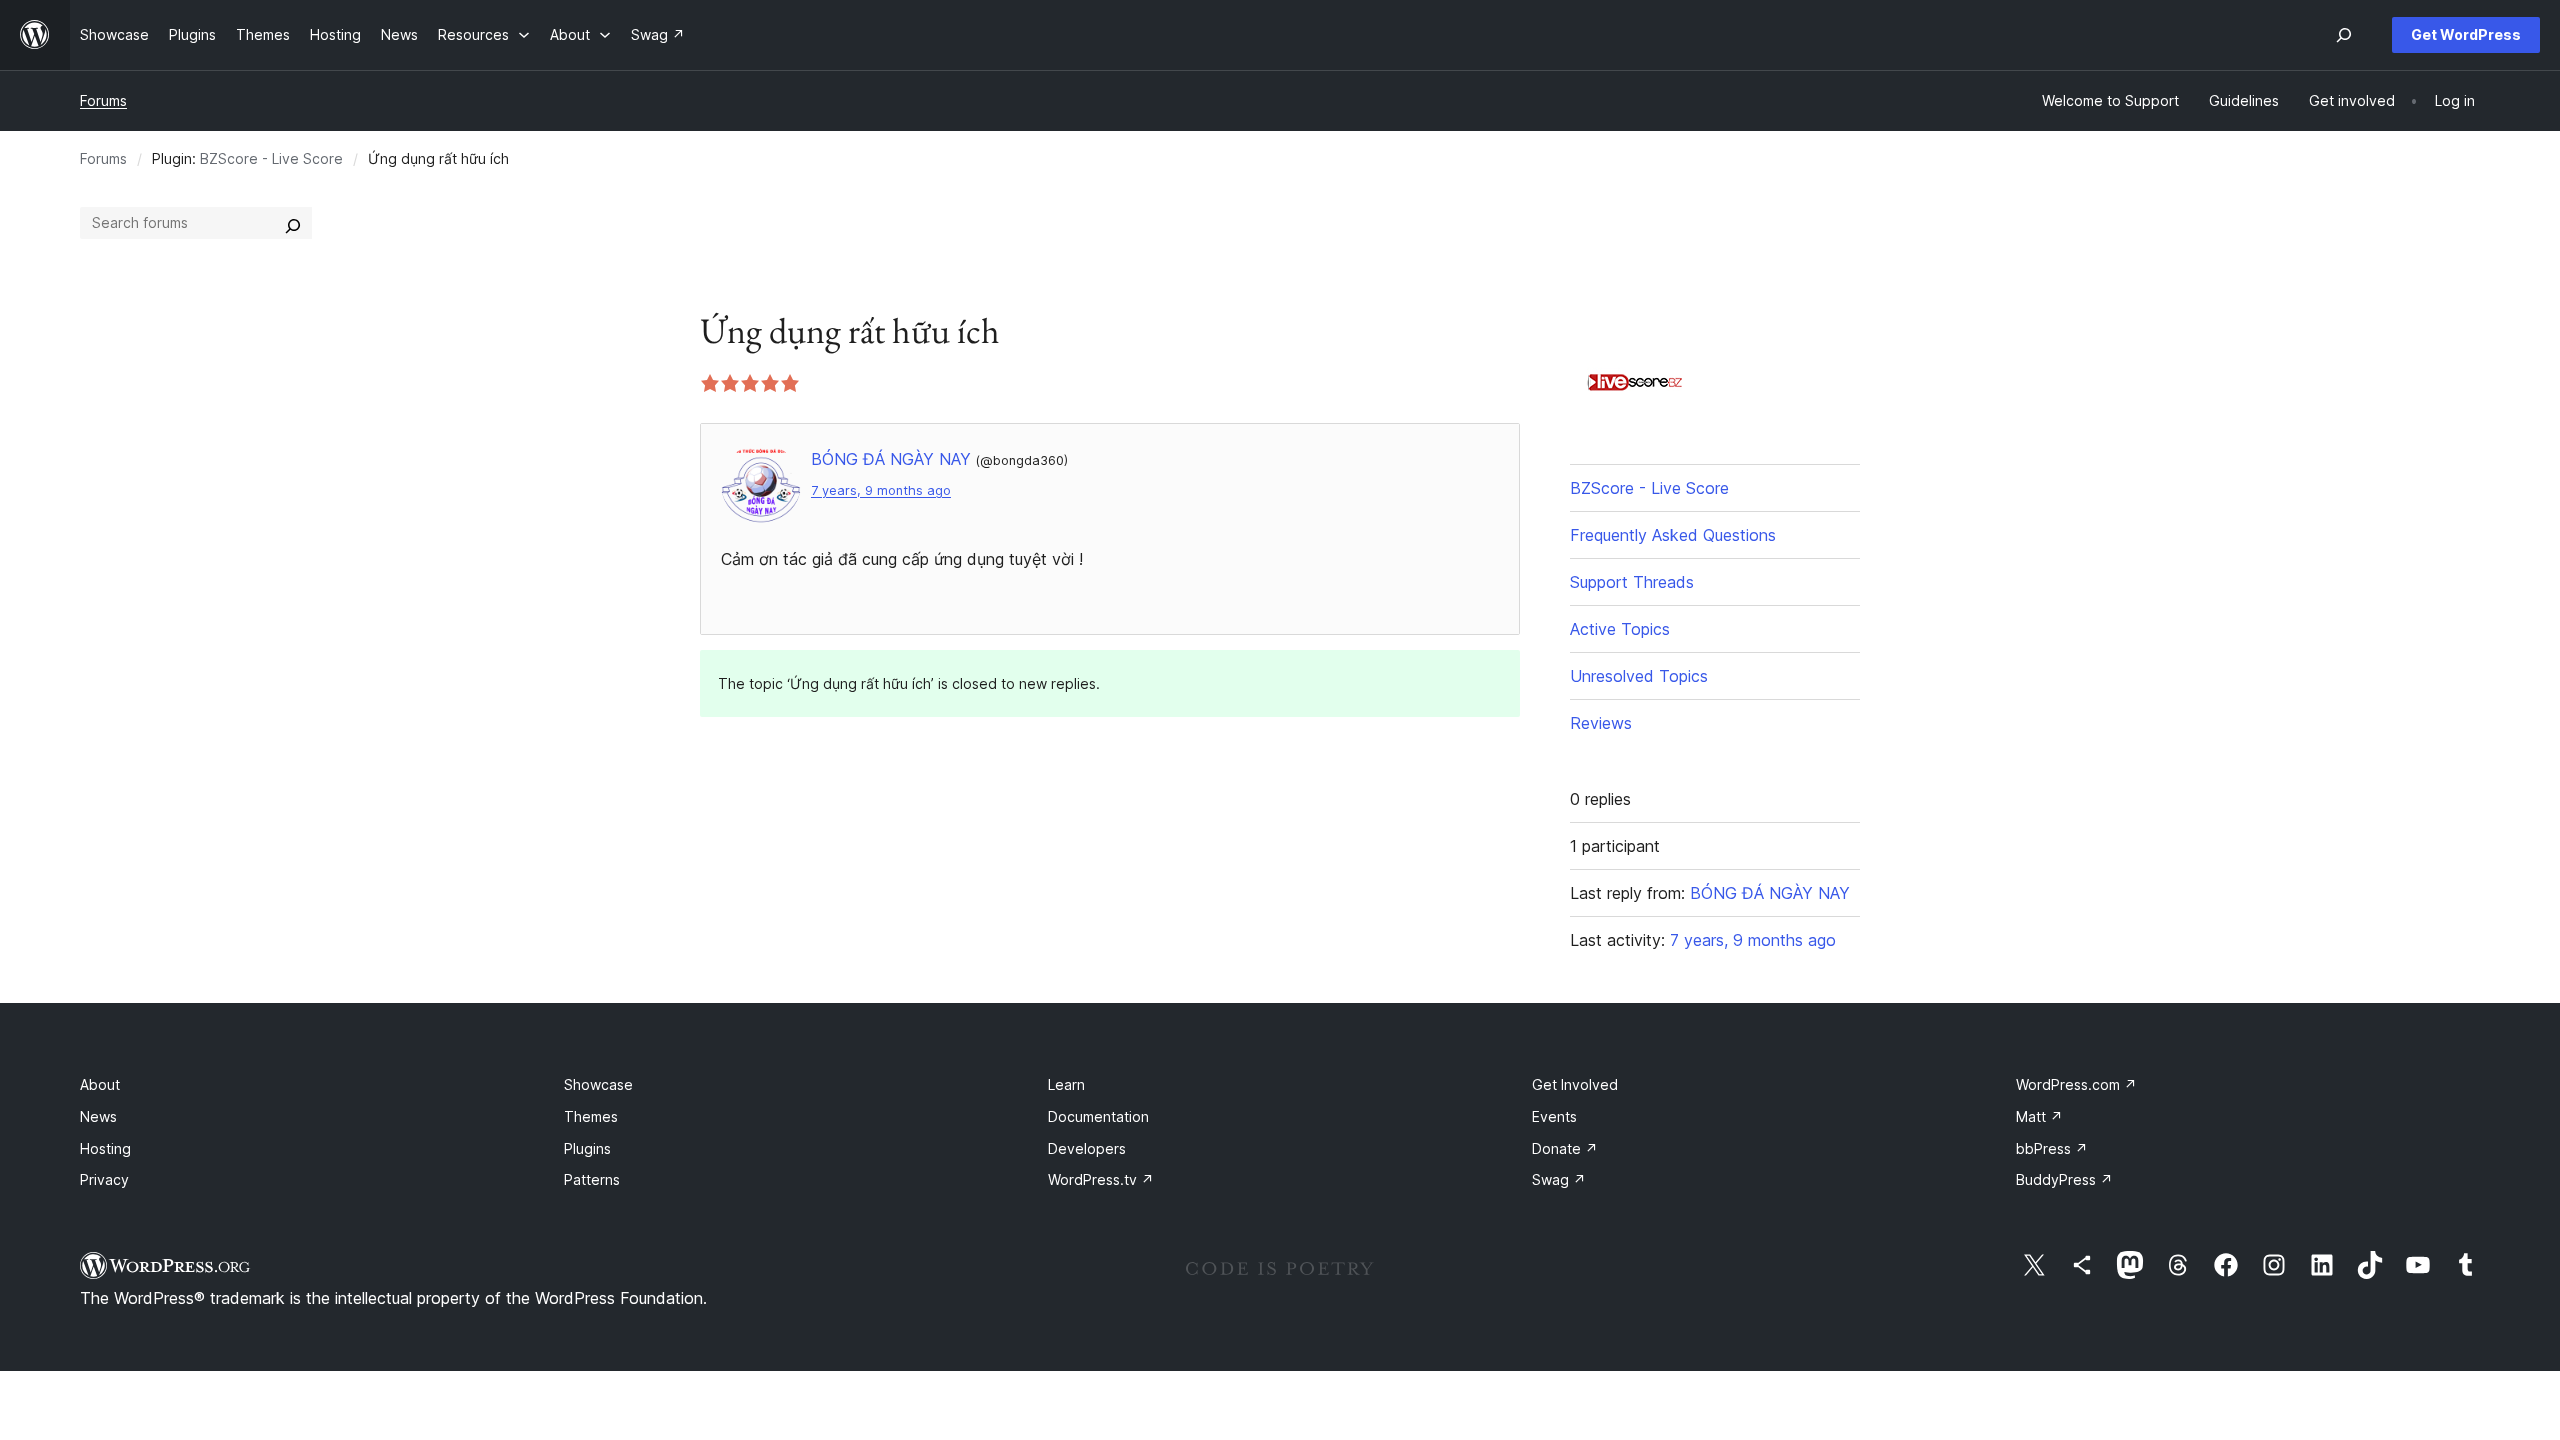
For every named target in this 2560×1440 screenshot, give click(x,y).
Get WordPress (2466, 34)
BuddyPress (2064, 1179)
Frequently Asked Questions (1673, 535)
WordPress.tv (1101, 1179)
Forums (103, 100)
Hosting (105, 1148)
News (98, 1116)
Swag (1559, 1179)
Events (1554, 1116)
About (100, 1084)
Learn (1066, 1084)
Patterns (592, 1179)
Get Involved (1575, 1084)
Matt (2039, 1116)
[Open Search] (2344, 35)
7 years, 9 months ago (881, 490)
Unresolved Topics (1639, 676)
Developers (1087, 1148)
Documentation (1098, 1116)
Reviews (1601, 723)
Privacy (104, 1179)
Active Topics (1620, 629)
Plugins (587, 1148)
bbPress (2052, 1148)
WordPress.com (2076, 1084)
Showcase (598, 1084)
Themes (591, 1116)
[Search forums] (293, 223)
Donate (1565, 1148)
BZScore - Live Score (271, 158)
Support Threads (1632, 582)
